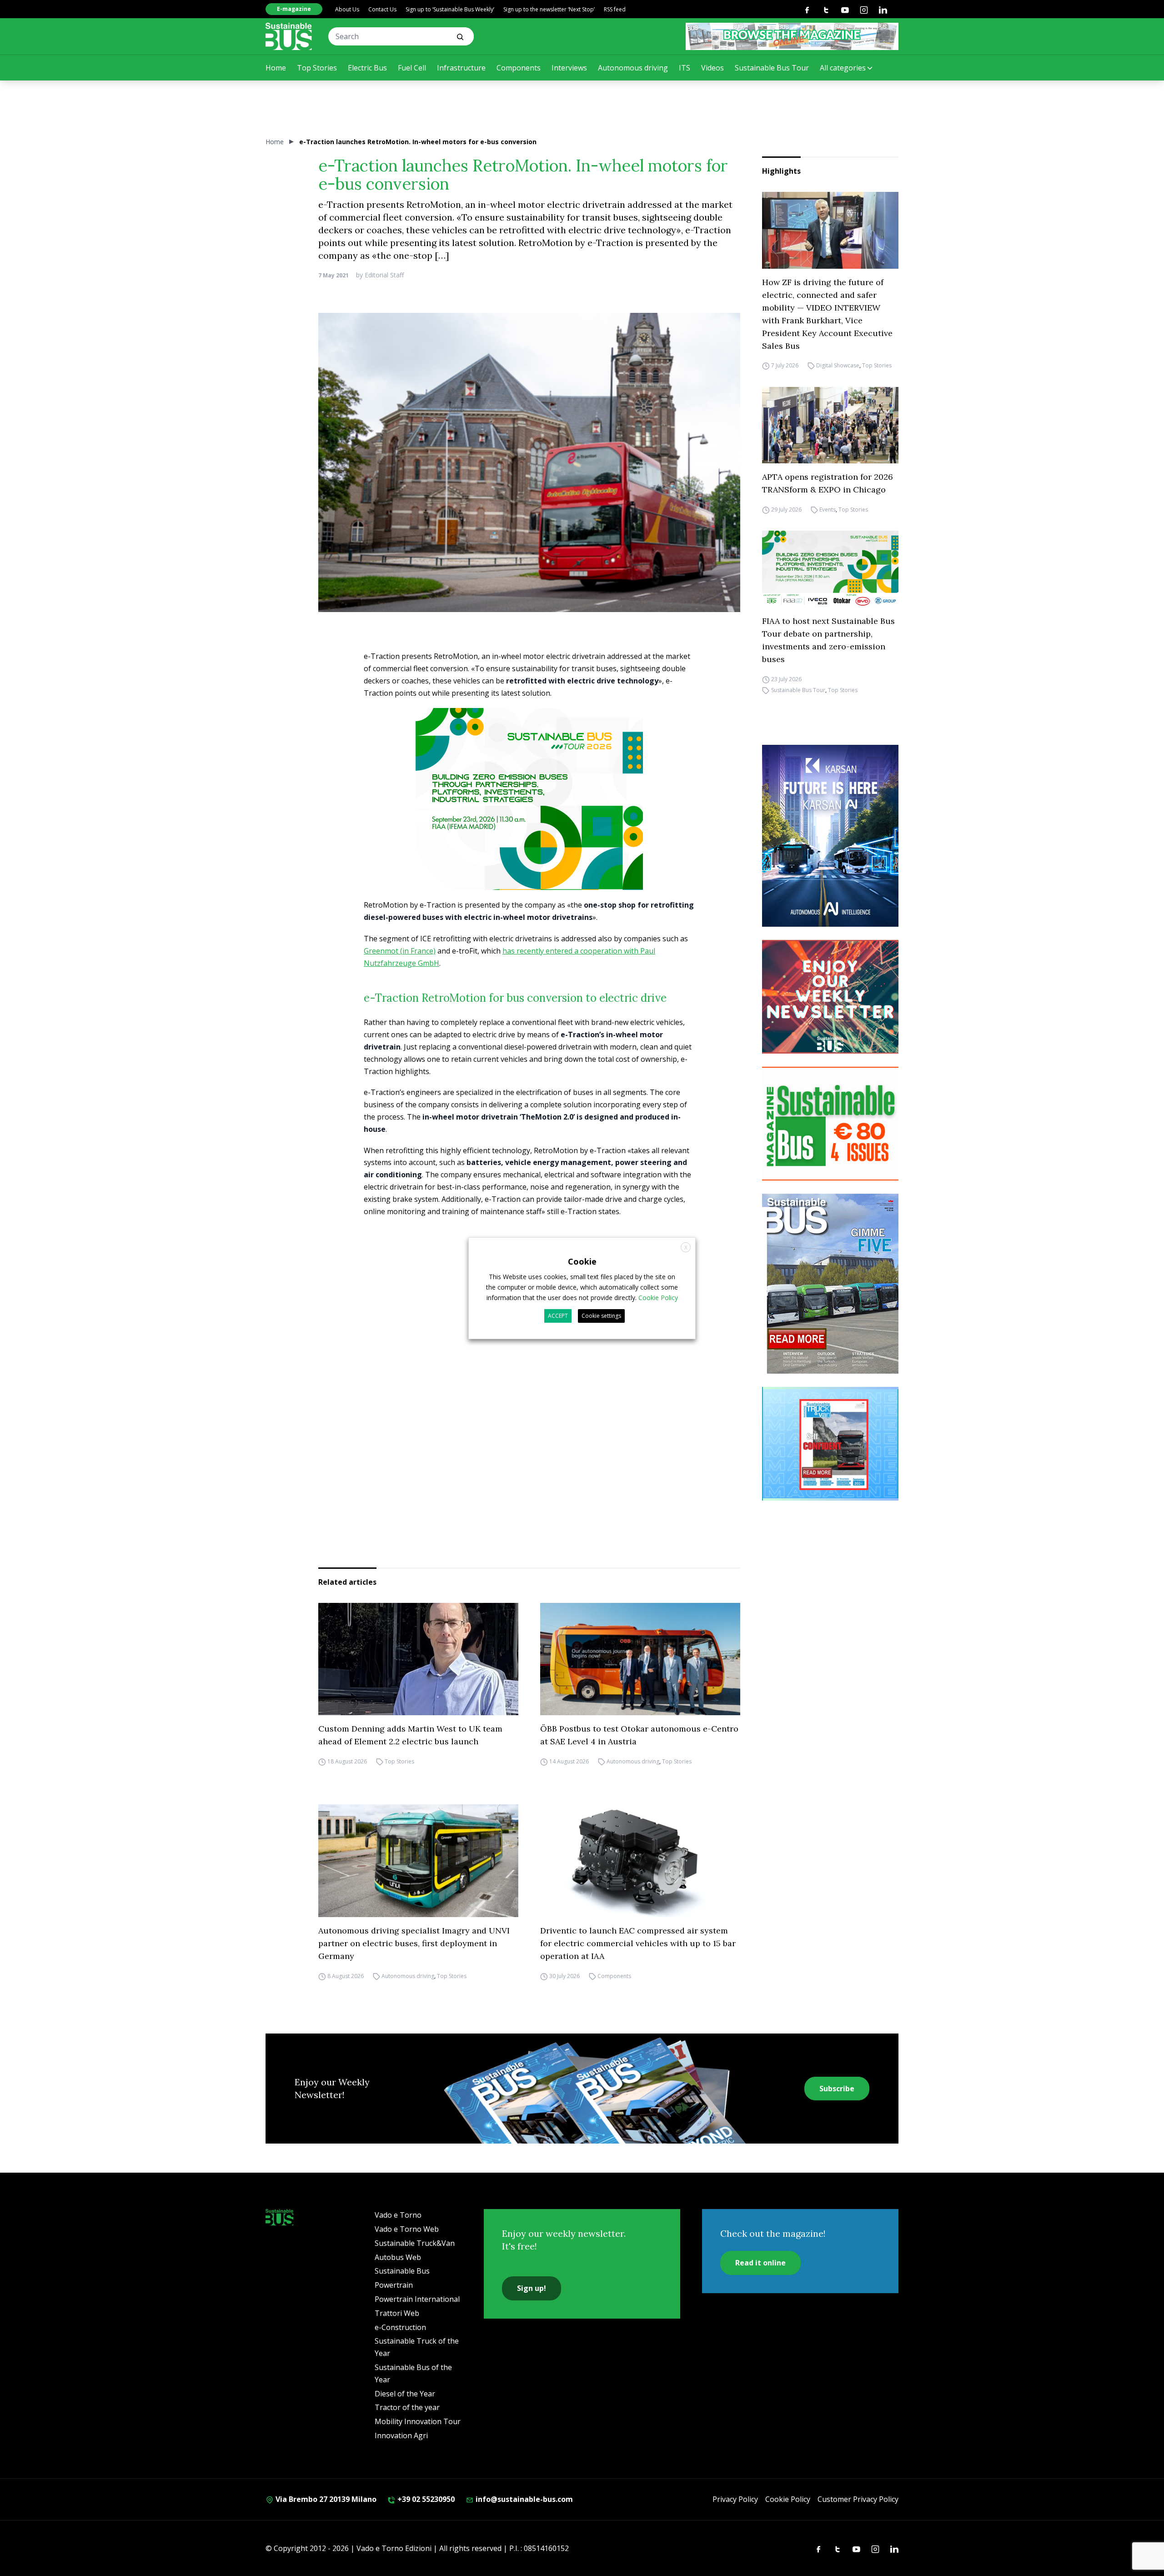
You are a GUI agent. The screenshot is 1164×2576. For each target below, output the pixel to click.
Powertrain (394, 2285)
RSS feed (615, 9)
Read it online (760, 2263)
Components (519, 68)
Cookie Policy (788, 2499)
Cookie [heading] (582, 1261)
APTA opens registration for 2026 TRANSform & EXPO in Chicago (828, 483)
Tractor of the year (407, 2407)
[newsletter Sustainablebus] (830, 997)
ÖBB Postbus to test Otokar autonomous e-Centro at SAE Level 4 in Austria (639, 1735)
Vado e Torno (398, 2215)
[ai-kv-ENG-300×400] (830, 836)
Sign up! (532, 2288)
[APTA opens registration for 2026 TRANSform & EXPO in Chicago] (830, 425)
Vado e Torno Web (407, 2229)
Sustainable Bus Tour (772, 68)
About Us (347, 9)
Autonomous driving (633, 68)
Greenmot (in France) (400, 951)
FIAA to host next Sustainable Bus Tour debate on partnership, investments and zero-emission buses (828, 640)
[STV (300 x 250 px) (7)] (830, 1444)
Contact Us (382, 9)
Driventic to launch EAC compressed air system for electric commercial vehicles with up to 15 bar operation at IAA (638, 1943)
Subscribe (837, 2089)
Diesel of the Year (405, 2394)
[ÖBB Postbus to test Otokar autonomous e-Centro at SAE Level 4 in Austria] (640, 1659)
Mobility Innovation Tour (418, 2421)
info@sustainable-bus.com (523, 2499)
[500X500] (529, 814)
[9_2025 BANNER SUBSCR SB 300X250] (830, 1124)
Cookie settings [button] (601, 1316)
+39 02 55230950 (425, 2499)
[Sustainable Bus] (289, 36)
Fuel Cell (412, 68)
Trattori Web (397, 2313)
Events (828, 510)
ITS (685, 68)
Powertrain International (417, 2299)
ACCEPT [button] (558, 1316)
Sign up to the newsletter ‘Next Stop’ (549, 9)
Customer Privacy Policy (858, 2499)
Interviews (569, 68)
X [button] (686, 1247)
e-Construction (400, 2327)
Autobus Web (398, 2257)
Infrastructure (461, 68)
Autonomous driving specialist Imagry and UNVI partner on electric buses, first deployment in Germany (414, 1943)
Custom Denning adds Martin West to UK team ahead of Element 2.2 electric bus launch (410, 1735)
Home (276, 68)
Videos (712, 68)
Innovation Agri (401, 2435)
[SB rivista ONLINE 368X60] (792, 36)
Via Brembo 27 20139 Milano (325, 2499)
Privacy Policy (735, 2499)
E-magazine (294, 9)
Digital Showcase (838, 366)
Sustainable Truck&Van (415, 2243)
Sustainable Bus (402, 2271)
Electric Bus (367, 68)
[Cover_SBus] (830, 1284)
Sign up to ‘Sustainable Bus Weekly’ (450, 9)
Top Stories (317, 68)
